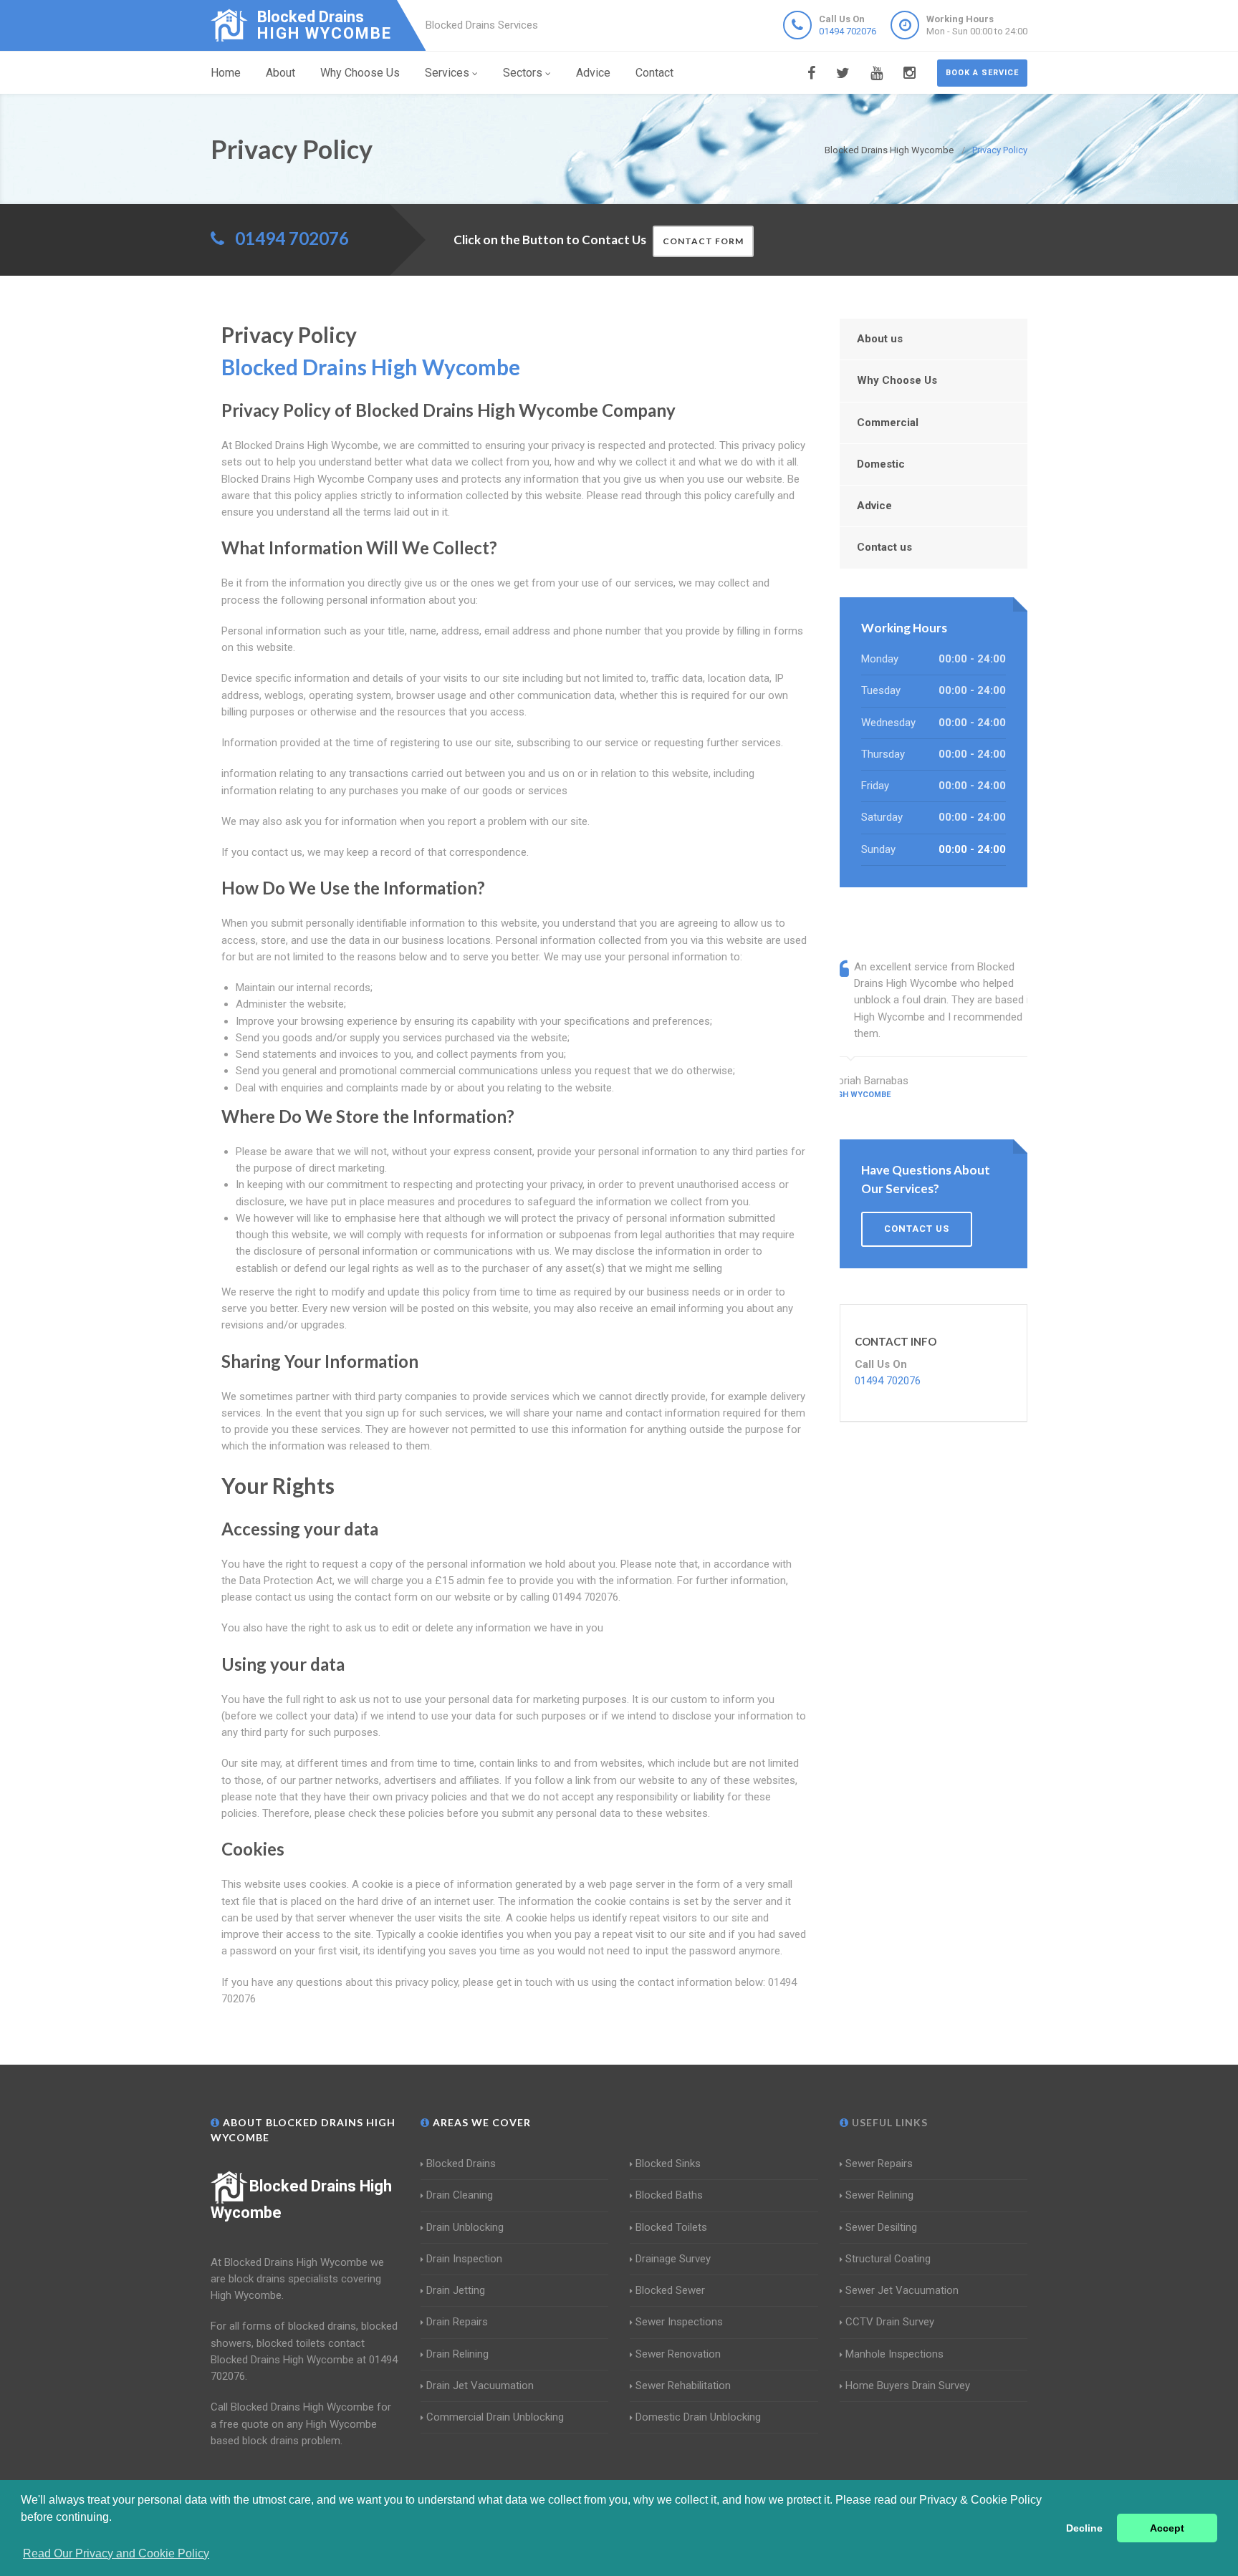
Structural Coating (888, 2259)
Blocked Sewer (670, 2290)
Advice (593, 73)
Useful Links (888, 2122)
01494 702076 (848, 31)
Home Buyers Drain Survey (908, 2386)
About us (880, 339)
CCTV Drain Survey (890, 2322)
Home (226, 73)
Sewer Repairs (879, 2163)
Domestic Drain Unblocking (698, 2417)
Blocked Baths (669, 2195)
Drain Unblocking (465, 2227)
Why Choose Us (360, 73)
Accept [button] (1167, 2528)
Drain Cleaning (460, 2195)
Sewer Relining (879, 2195)
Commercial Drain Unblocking (495, 2417)
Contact (654, 73)
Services (447, 73)
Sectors (523, 73)
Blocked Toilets (671, 2227)
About (280, 73)
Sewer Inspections (679, 2322)
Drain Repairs (457, 2322)
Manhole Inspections (894, 2354)
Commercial (888, 423)
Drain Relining (457, 2354)
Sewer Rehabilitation (683, 2386)
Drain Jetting (456, 2290)
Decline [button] (1084, 2528)
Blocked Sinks (668, 2163)
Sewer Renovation (678, 2354)
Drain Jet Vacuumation (480, 2386)
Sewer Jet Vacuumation (902, 2290)
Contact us (884, 547)
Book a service (982, 73)
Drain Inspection (464, 2259)
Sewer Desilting (881, 2227)
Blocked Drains (461, 2163)
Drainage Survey (673, 2259)
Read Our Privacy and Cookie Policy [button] (116, 2553)
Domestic (881, 464)
